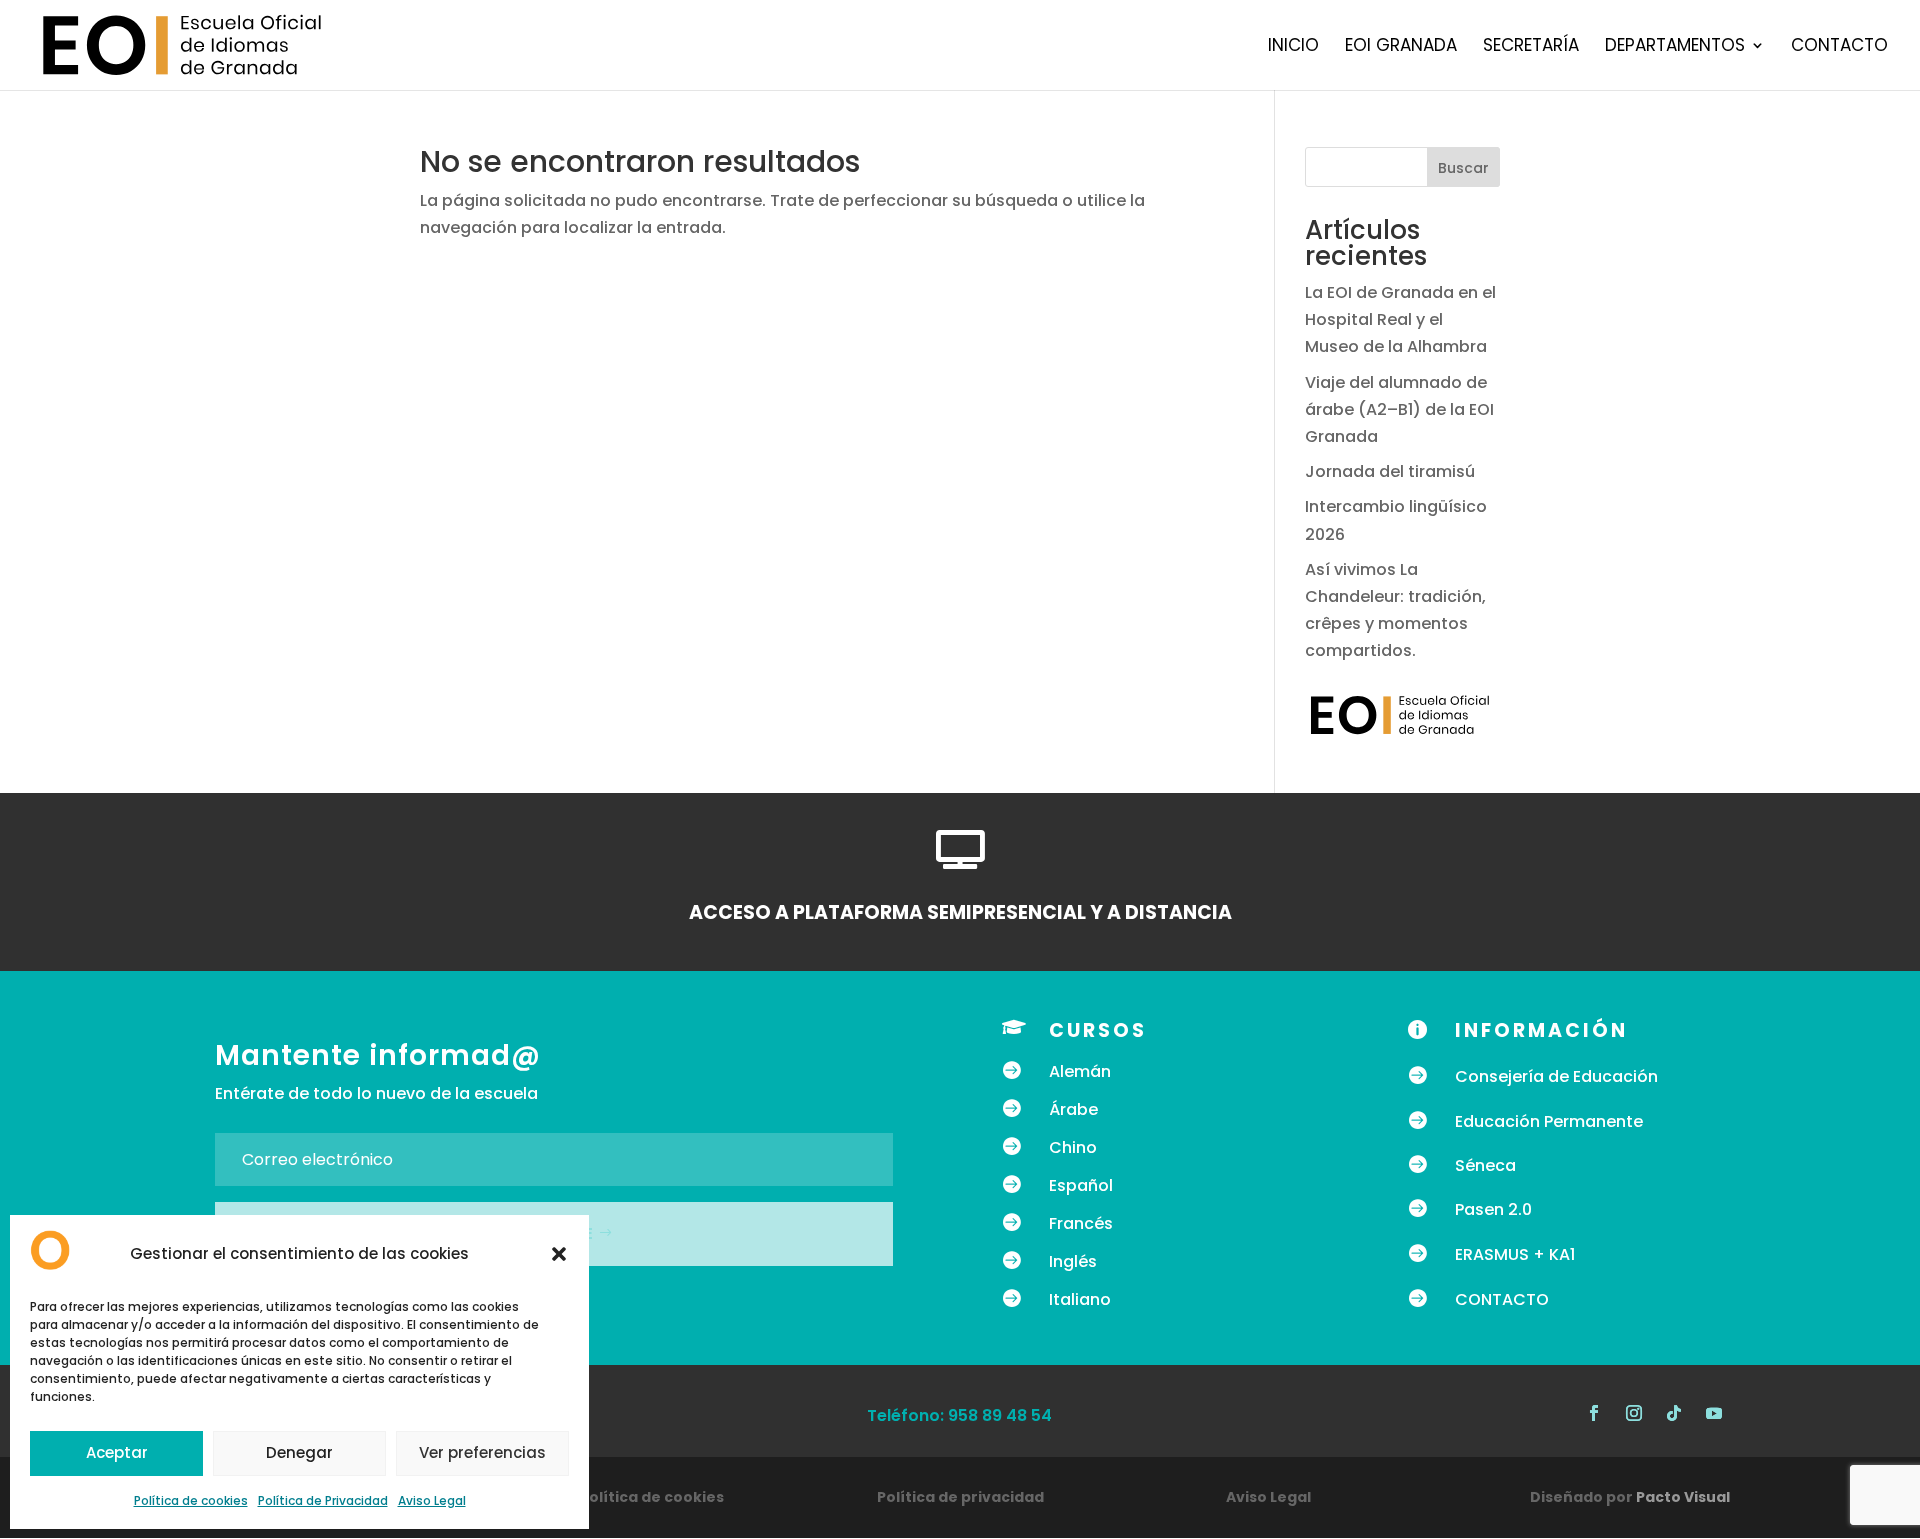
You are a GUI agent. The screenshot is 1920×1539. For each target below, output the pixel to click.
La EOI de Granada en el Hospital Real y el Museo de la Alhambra (1400, 319)
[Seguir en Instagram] (1634, 1413)
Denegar (299, 1452)
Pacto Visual (1683, 1497)
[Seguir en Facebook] (1594, 1413)
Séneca (1485, 1165)
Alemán (1080, 1071)
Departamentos (1675, 47)
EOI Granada (1401, 47)
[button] (559, 1254)
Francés (1081, 1223)
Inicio (1293, 47)
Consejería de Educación (1556, 1076)
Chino (1073, 1147)
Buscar (1463, 168)
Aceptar (117, 1452)
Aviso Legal (432, 1500)
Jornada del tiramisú (1392, 471)
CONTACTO (1502, 1299)
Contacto (1839, 47)
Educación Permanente (1549, 1121)
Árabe (1073, 1109)
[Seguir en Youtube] (1714, 1413)
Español (1081, 1185)
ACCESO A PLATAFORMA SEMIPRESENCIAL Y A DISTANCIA (960, 912)
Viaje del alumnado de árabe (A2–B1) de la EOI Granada (1399, 409)
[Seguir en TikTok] (1674, 1413)
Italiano (1080, 1299)
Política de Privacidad (323, 1500)
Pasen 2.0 (1493, 1209)
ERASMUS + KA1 (1515, 1254)
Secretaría (1531, 47)
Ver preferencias (482, 1452)
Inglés (1073, 1261)
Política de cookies (191, 1500)
